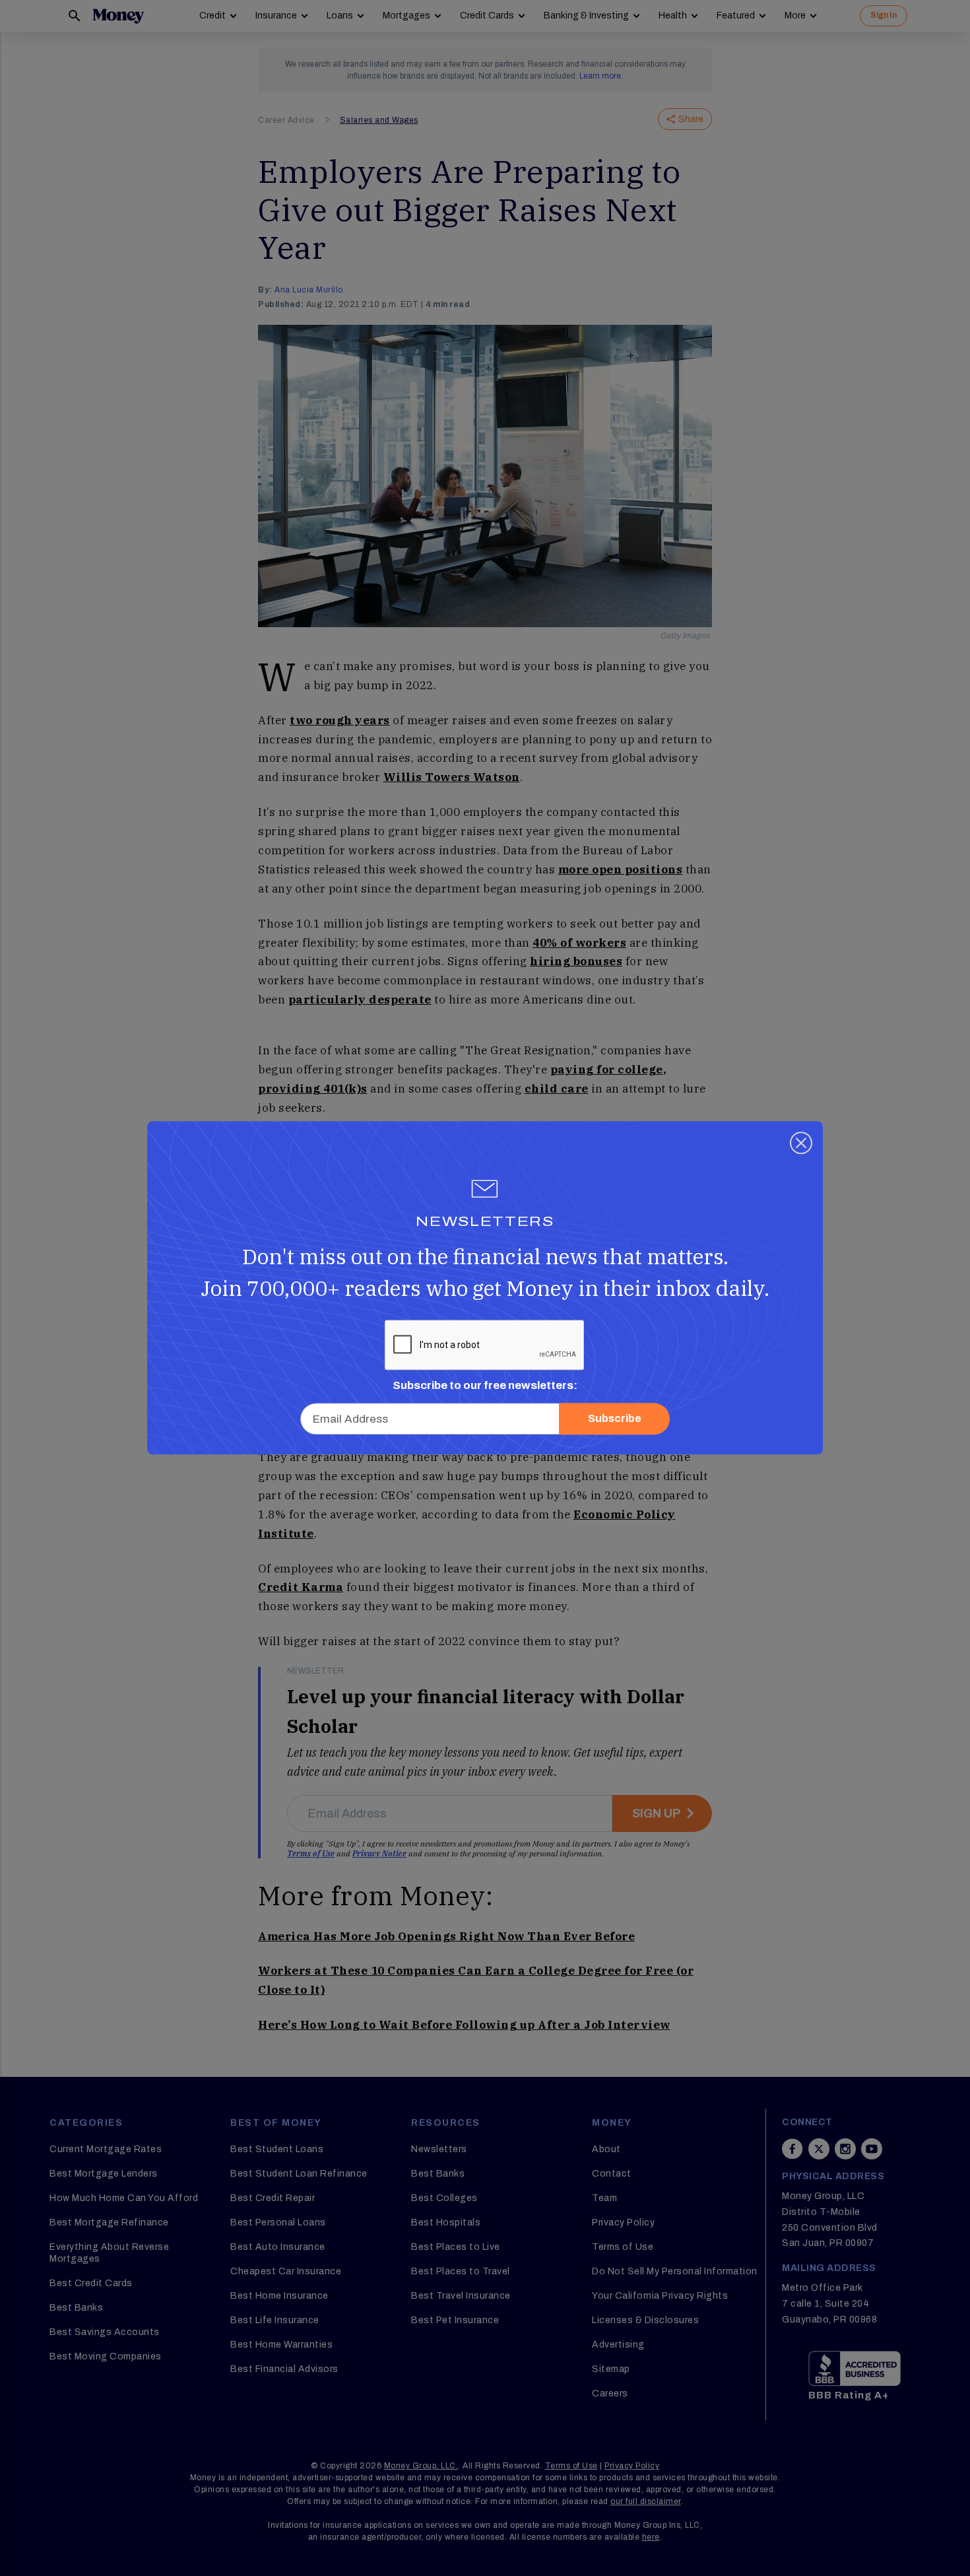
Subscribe (615, 1419)
